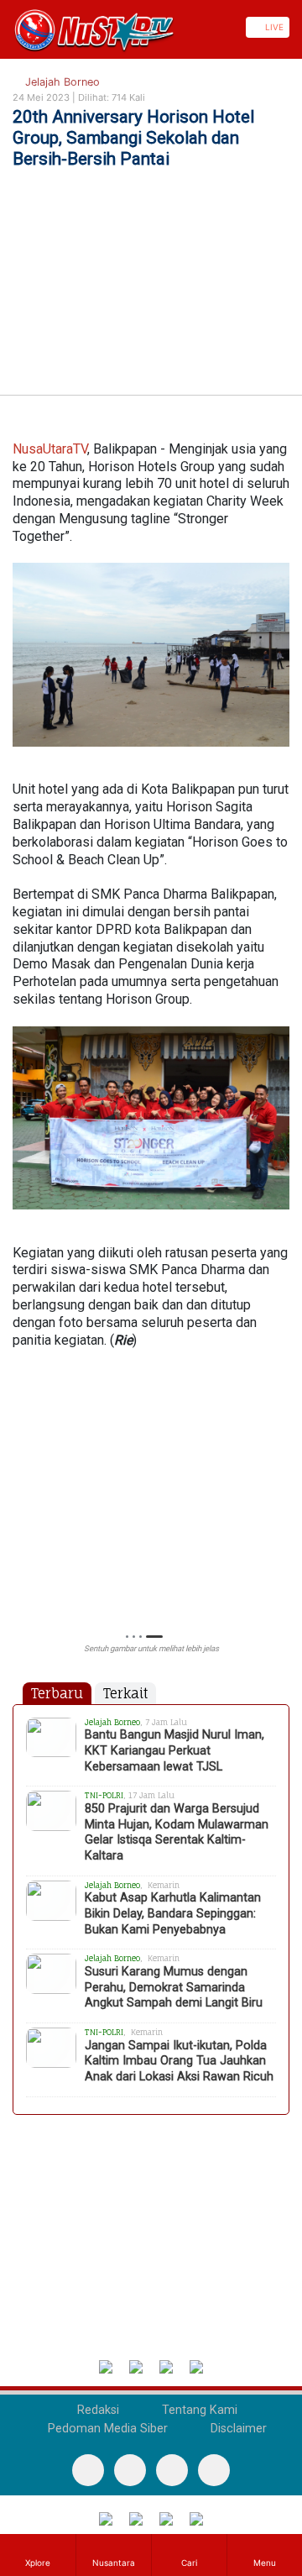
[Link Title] (6, 27)
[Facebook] (88, 2470)
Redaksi (96, 2410)
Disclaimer (237, 2429)
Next (281, 1495)
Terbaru (57, 1693)
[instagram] (214, 2470)
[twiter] (172, 2470)
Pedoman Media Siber (106, 2429)
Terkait (125, 1693)
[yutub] (130, 2470)
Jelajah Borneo (61, 82)
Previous (21, 1495)
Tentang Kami (198, 2410)
